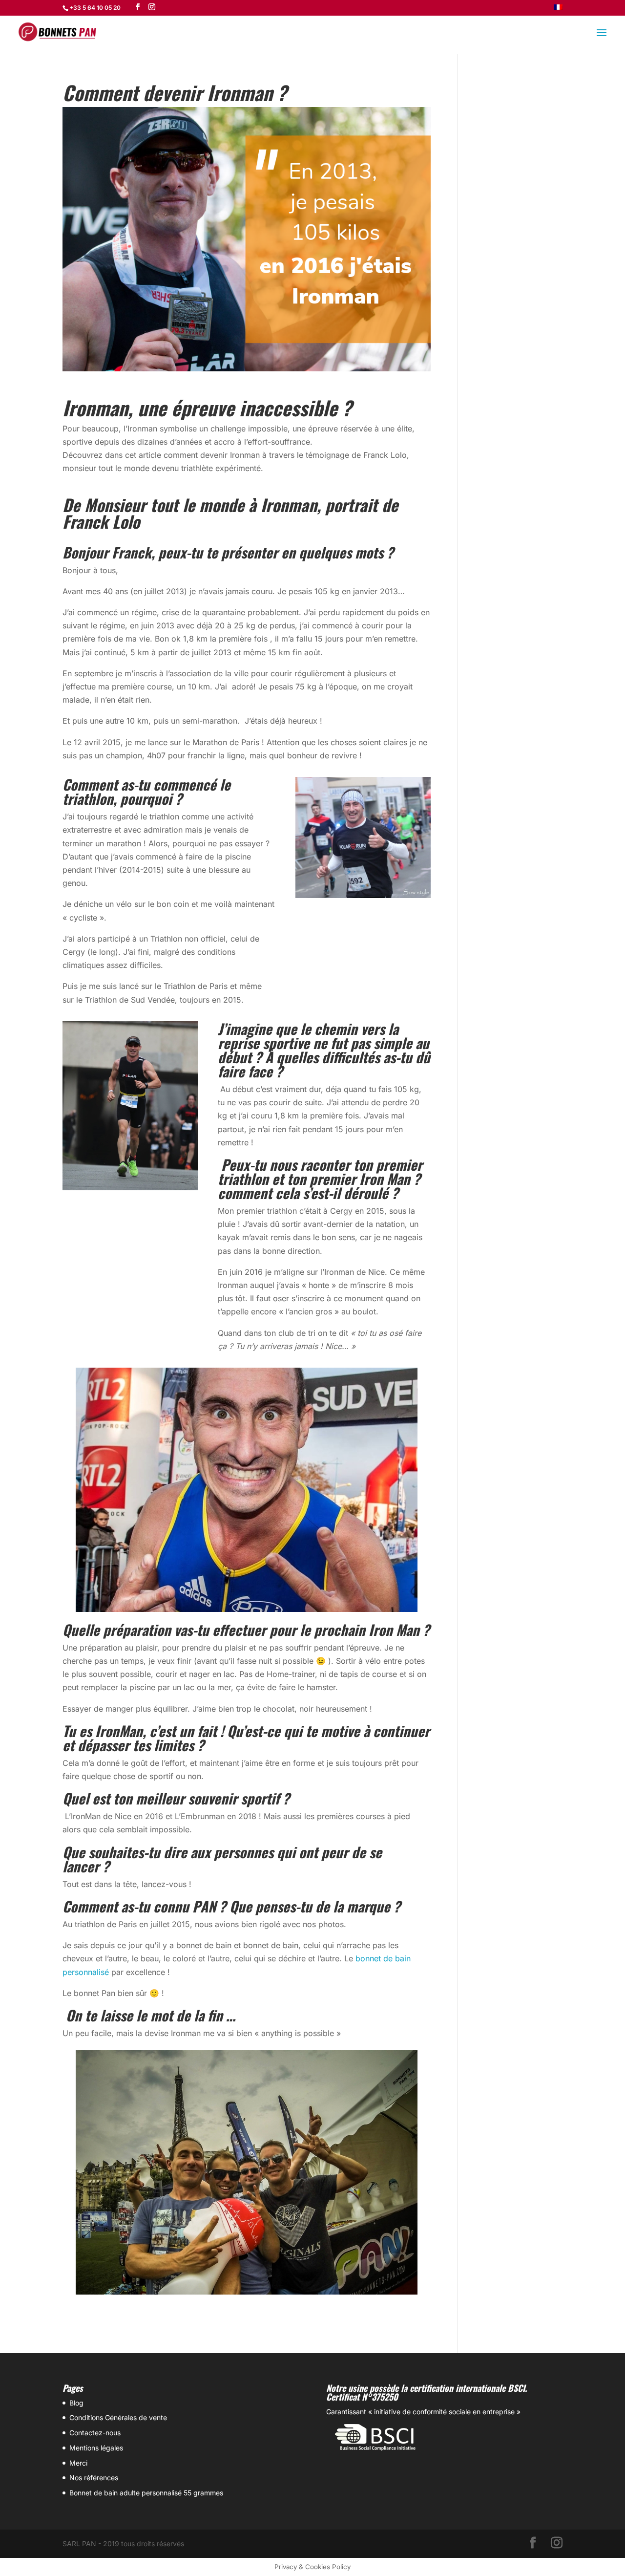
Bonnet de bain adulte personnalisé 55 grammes (146, 2493)
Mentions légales (96, 2448)
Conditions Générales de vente (118, 2417)
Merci (78, 2463)
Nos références (94, 2478)
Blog (76, 2403)
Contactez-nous (95, 2433)
